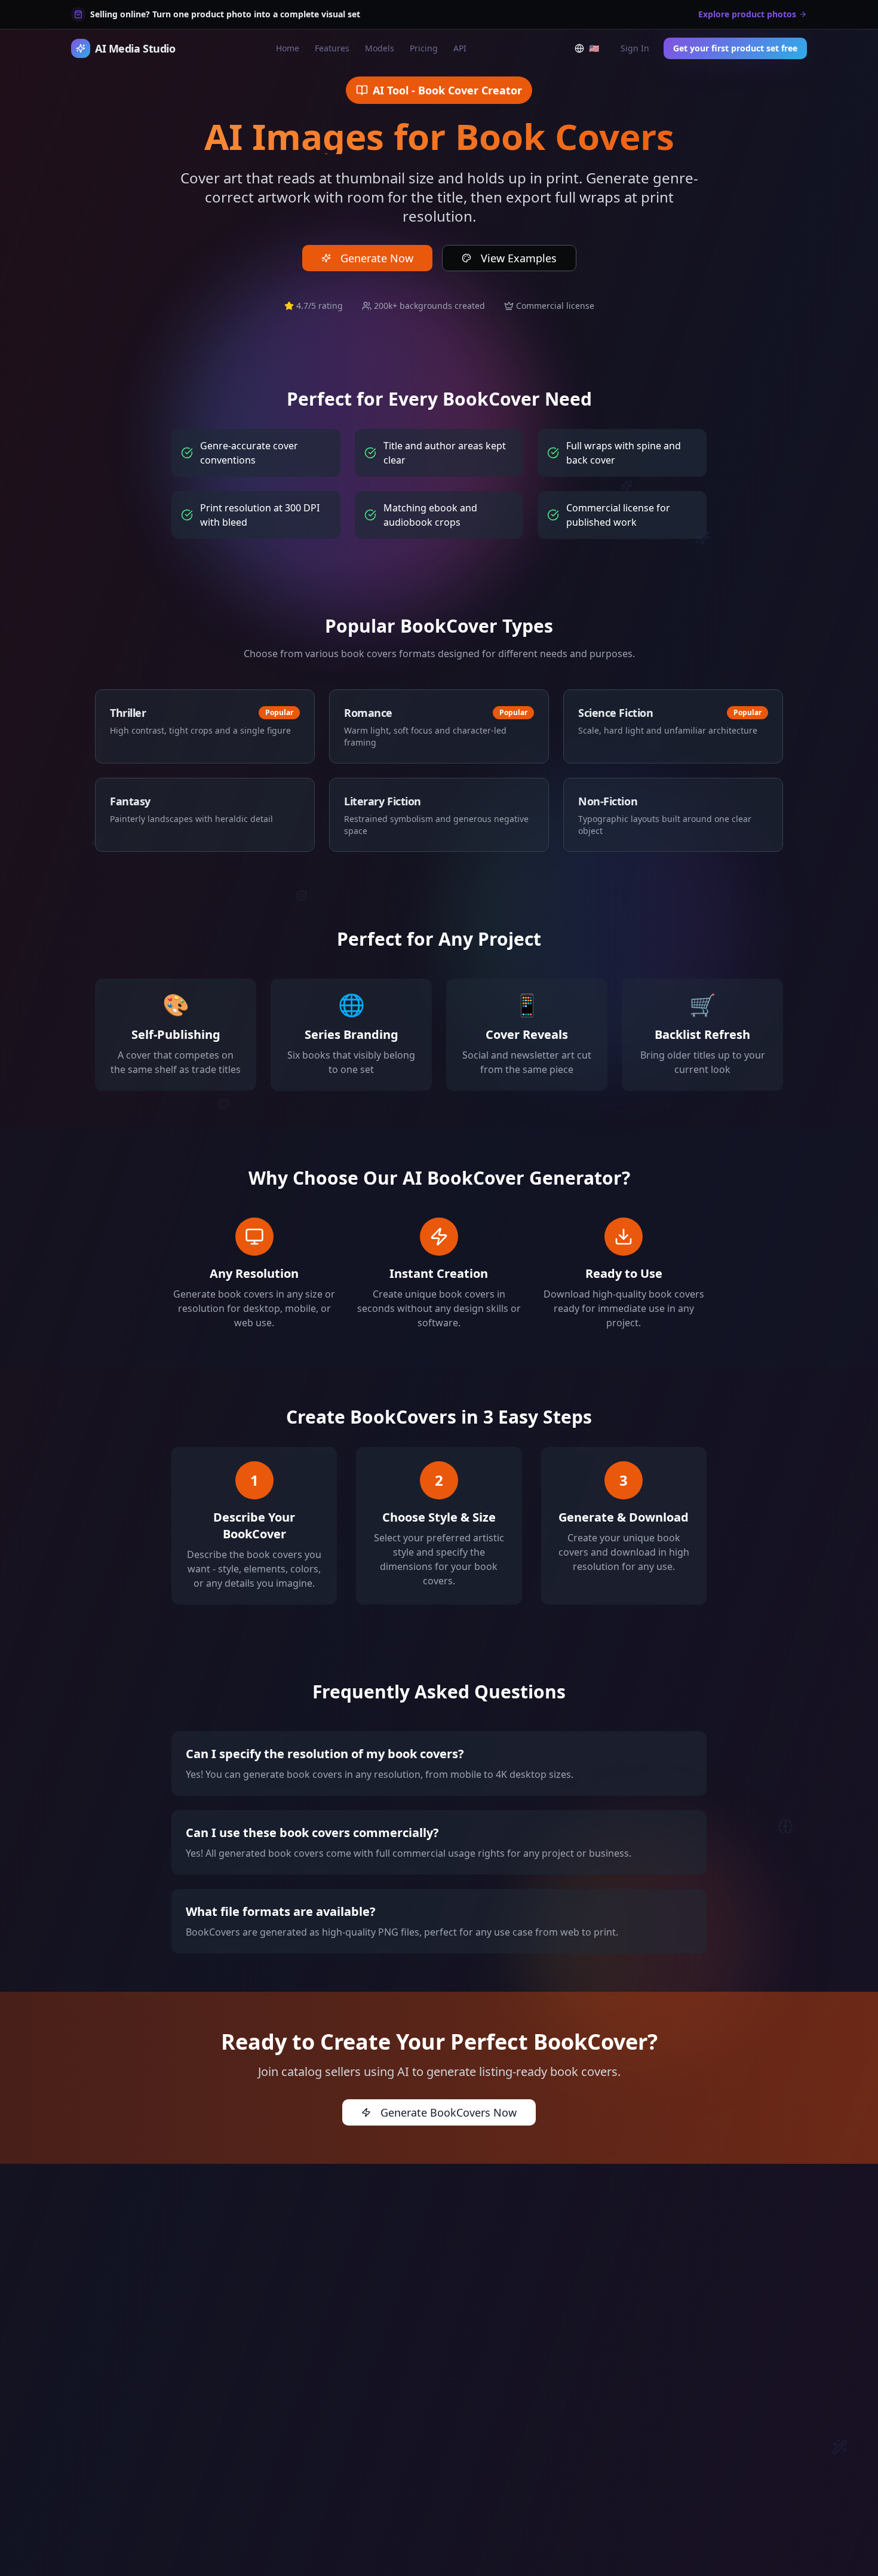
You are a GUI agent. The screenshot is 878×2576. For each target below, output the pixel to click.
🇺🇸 (596, 51)
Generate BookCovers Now (449, 2112)
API (460, 48)
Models (380, 48)
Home (288, 48)
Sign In (635, 48)
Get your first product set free (735, 48)
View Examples (519, 258)
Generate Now (377, 258)
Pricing (424, 48)
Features (332, 48)
